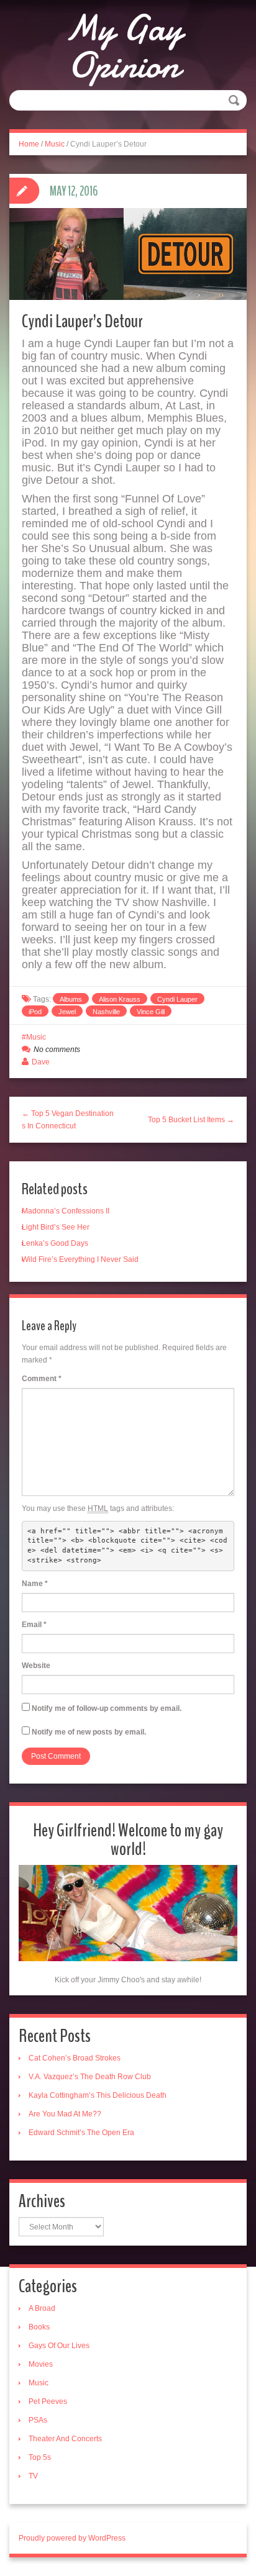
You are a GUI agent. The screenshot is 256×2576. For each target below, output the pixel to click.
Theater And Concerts (65, 2439)
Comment (42, 1379)
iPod (35, 1012)
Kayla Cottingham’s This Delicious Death (98, 2095)
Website (36, 1666)
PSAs (38, 2420)
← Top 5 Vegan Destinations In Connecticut (68, 1120)
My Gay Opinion (123, 47)
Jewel (67, 1012)
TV (33, 2476)
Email (34, 1625)
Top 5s (40, 2457)
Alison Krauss (120, 999)
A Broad (42, 2308)
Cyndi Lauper (177, 999)
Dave (41, 1062)
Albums (71, 999)
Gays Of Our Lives (59, 2346)
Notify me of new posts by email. (89, 1732)
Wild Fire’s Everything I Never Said (80, 1259)
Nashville (106, 1012)
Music (55, 144)
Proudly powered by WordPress (72, 2538)
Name (35, 1584)
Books (39, 2327)
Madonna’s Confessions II (66, 1211)
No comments (57, 1050)
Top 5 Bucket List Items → (191, 1120)
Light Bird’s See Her (56, 1227)
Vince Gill (151, 1012)
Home (29, 144)
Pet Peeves (48, 2401)
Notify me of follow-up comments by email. (107, 1708)
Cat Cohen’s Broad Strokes (75, 2058)
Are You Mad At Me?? (65, 2114)
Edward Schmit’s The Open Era (81, 2133)
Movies (41, 2364)
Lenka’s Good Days (55, 1243)
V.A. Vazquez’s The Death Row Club (90, 2077)
